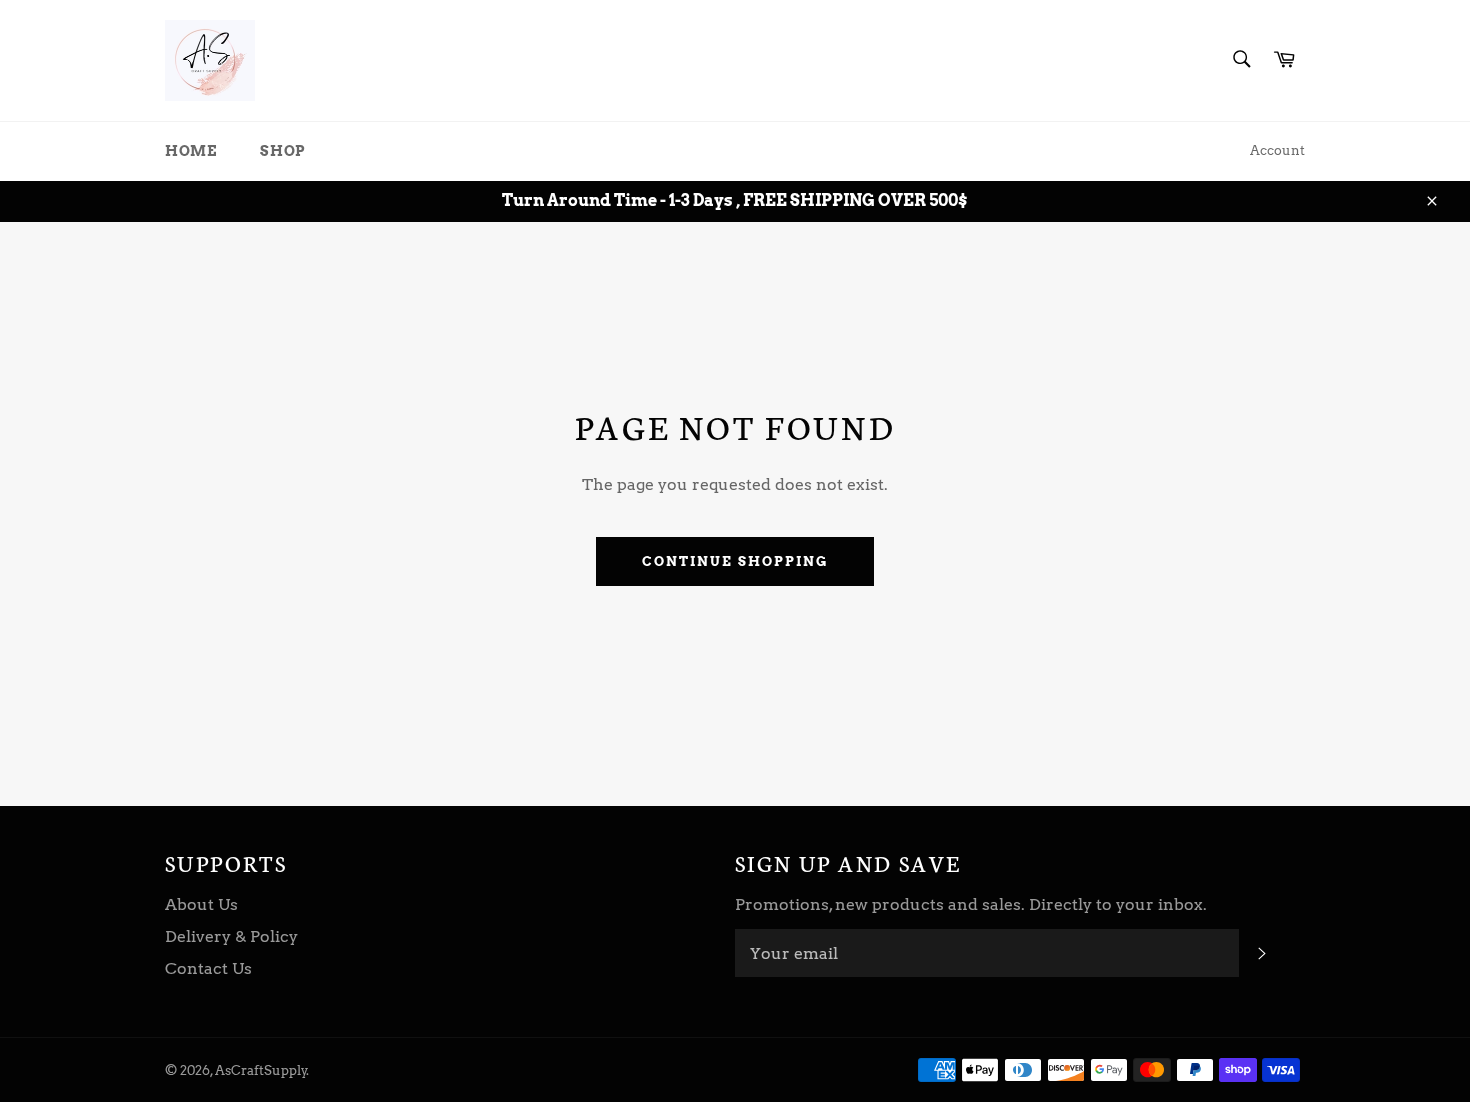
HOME (190, 151)
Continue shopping (734, 561)
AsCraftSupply (261, 1070)
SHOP (282, 151)
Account (1277, 150)
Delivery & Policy (231, 936)
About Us (201, 904)
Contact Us (208, 968)
